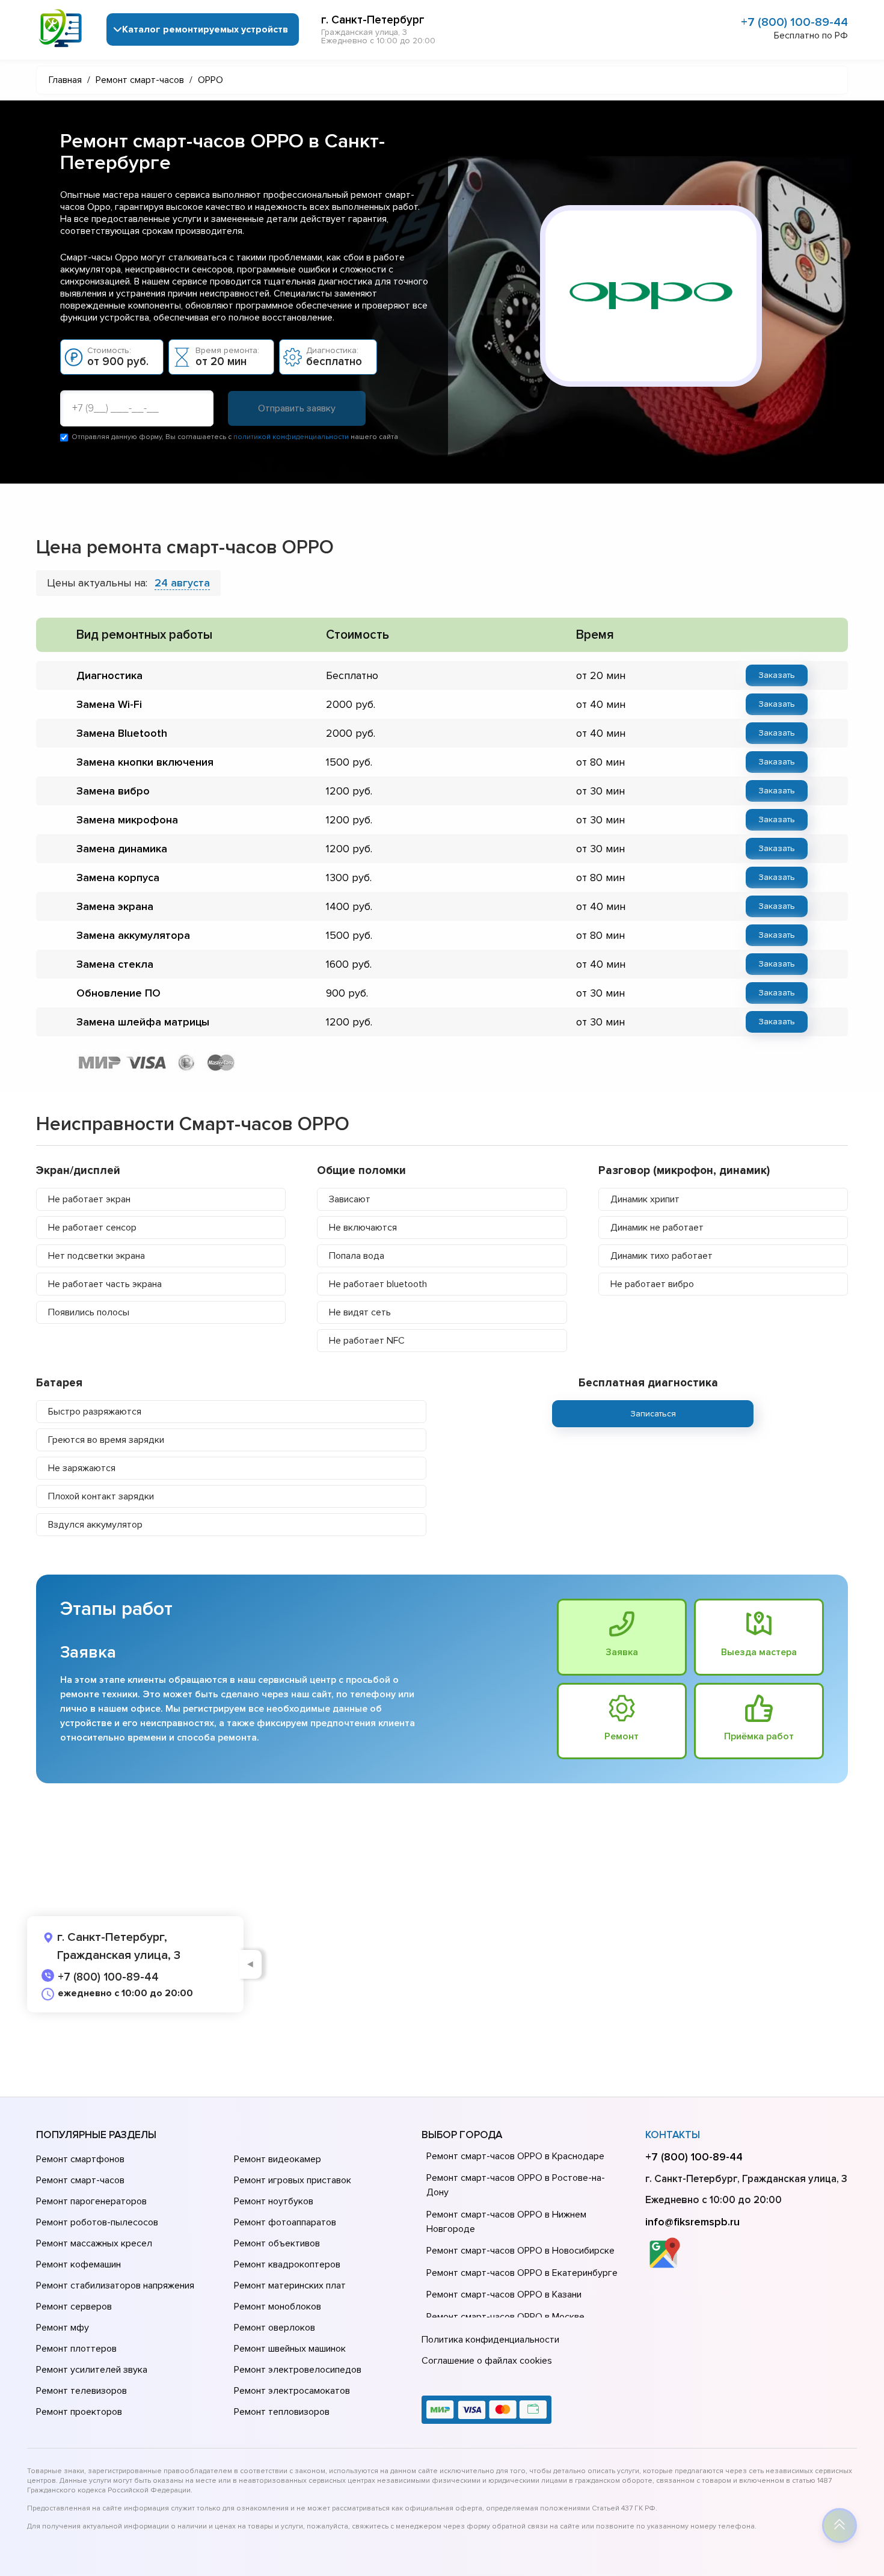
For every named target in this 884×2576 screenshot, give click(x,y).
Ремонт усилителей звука (92, 2370)
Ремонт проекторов (79, 2412)
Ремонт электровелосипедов (298, 2370)
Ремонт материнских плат (290, 2286)
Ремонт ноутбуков (274, 2201)
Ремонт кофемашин (78, 2264)
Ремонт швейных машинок (290, 2349)
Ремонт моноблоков (278, 2307)
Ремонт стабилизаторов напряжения (115, 2286)
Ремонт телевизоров (81, 2391)
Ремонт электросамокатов (292, 2391)
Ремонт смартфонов (80, 2159)
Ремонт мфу (63, 2328)
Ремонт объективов (277, 2243)
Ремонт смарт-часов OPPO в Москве (505, 2317)
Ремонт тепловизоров (282, 2412)
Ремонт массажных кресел (94, 2243)
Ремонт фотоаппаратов (285, 2222)
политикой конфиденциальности (291, 437)
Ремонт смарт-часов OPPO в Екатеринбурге (522, 2273)
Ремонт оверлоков (275, 2328)
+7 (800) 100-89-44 (794, 22)
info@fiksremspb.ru (692, 2222)
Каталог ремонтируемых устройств (205, 29)
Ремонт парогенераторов (91, 2201)
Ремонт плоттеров (76, 2349)
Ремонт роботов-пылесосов (97, 2222)
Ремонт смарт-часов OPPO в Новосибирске (520, 2251)
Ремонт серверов (74, 2307)
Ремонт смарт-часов (80, 2180)
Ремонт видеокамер (278, 2159)
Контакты (673, 2135)
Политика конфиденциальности (490, 2340)
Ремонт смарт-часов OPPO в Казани (504, 2295)
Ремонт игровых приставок (293, 2180)
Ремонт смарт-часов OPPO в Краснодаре (515, 2156)
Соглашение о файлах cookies (487, 2361)
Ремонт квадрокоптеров (287, 2264)
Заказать (777, 675)
